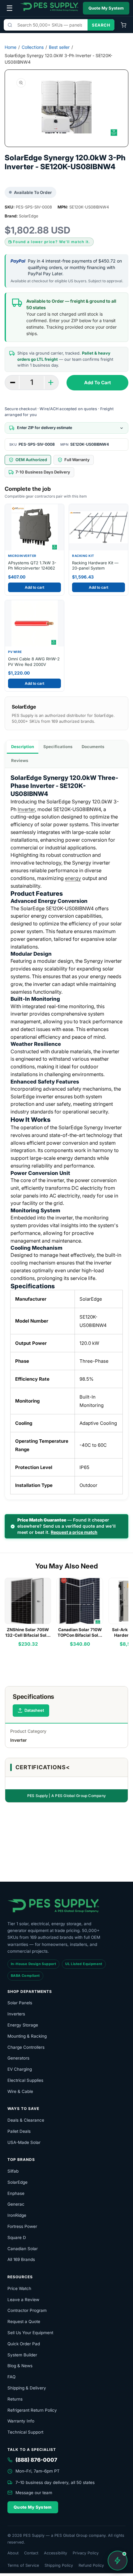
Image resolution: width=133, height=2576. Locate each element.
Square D (17, 2237)
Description (23, 747)
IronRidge (17, 2215)
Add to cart (34, 587)
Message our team (34, 2493)
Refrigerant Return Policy (32, 2410)
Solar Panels (20, 2003)
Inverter (26, 809)
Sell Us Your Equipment (30, 2333)
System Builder (22, 2355)
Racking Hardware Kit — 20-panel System (95, 566)
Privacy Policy (86, 2553)
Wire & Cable (20, 2091)
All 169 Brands (21, 2259)
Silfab (13, 2171)
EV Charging (20, 2069)
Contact (31, 2553)
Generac (16, 2204)
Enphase (16, 2193)
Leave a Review (23, 2300)
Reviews (20, 760)
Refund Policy (91, 2565)
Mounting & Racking (27, 2036)
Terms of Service (23, 2565)
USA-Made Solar (24, 2142)
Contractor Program (27, 2310)
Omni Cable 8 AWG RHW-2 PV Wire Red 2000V (34, 662)
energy (73, 878)
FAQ (11, 2377)
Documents (93, 747)
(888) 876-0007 (36, 2460)
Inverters (16, 2014)
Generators (18, 2058)
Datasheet (34, 1710)
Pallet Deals (19, 2131)
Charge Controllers (26, 2047)
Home (11, 47)
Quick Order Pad (24, 2344)
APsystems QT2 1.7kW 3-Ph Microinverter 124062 (32, 566)
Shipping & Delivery (27, 2388)
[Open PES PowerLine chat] (118, 2561)
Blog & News (20, 2366)
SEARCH (101, 25)
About (13, 2553)
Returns (15, 2399)
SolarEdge (17, 2182)
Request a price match (74, 1532)
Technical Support (25, 2432)
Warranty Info (21, 2421)
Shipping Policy (59, 2565)
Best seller (59, 47)
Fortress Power (22, 2226)
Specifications (58, 747)
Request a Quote (24, 2321)
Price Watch (19, 2288)
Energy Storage (23, 2025)
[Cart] (123, 25)
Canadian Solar (23, 2249)
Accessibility (56, 2553)
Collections (33, 47)
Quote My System (106, 8)
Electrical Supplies (25, 2080)
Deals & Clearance (26, 2120)
